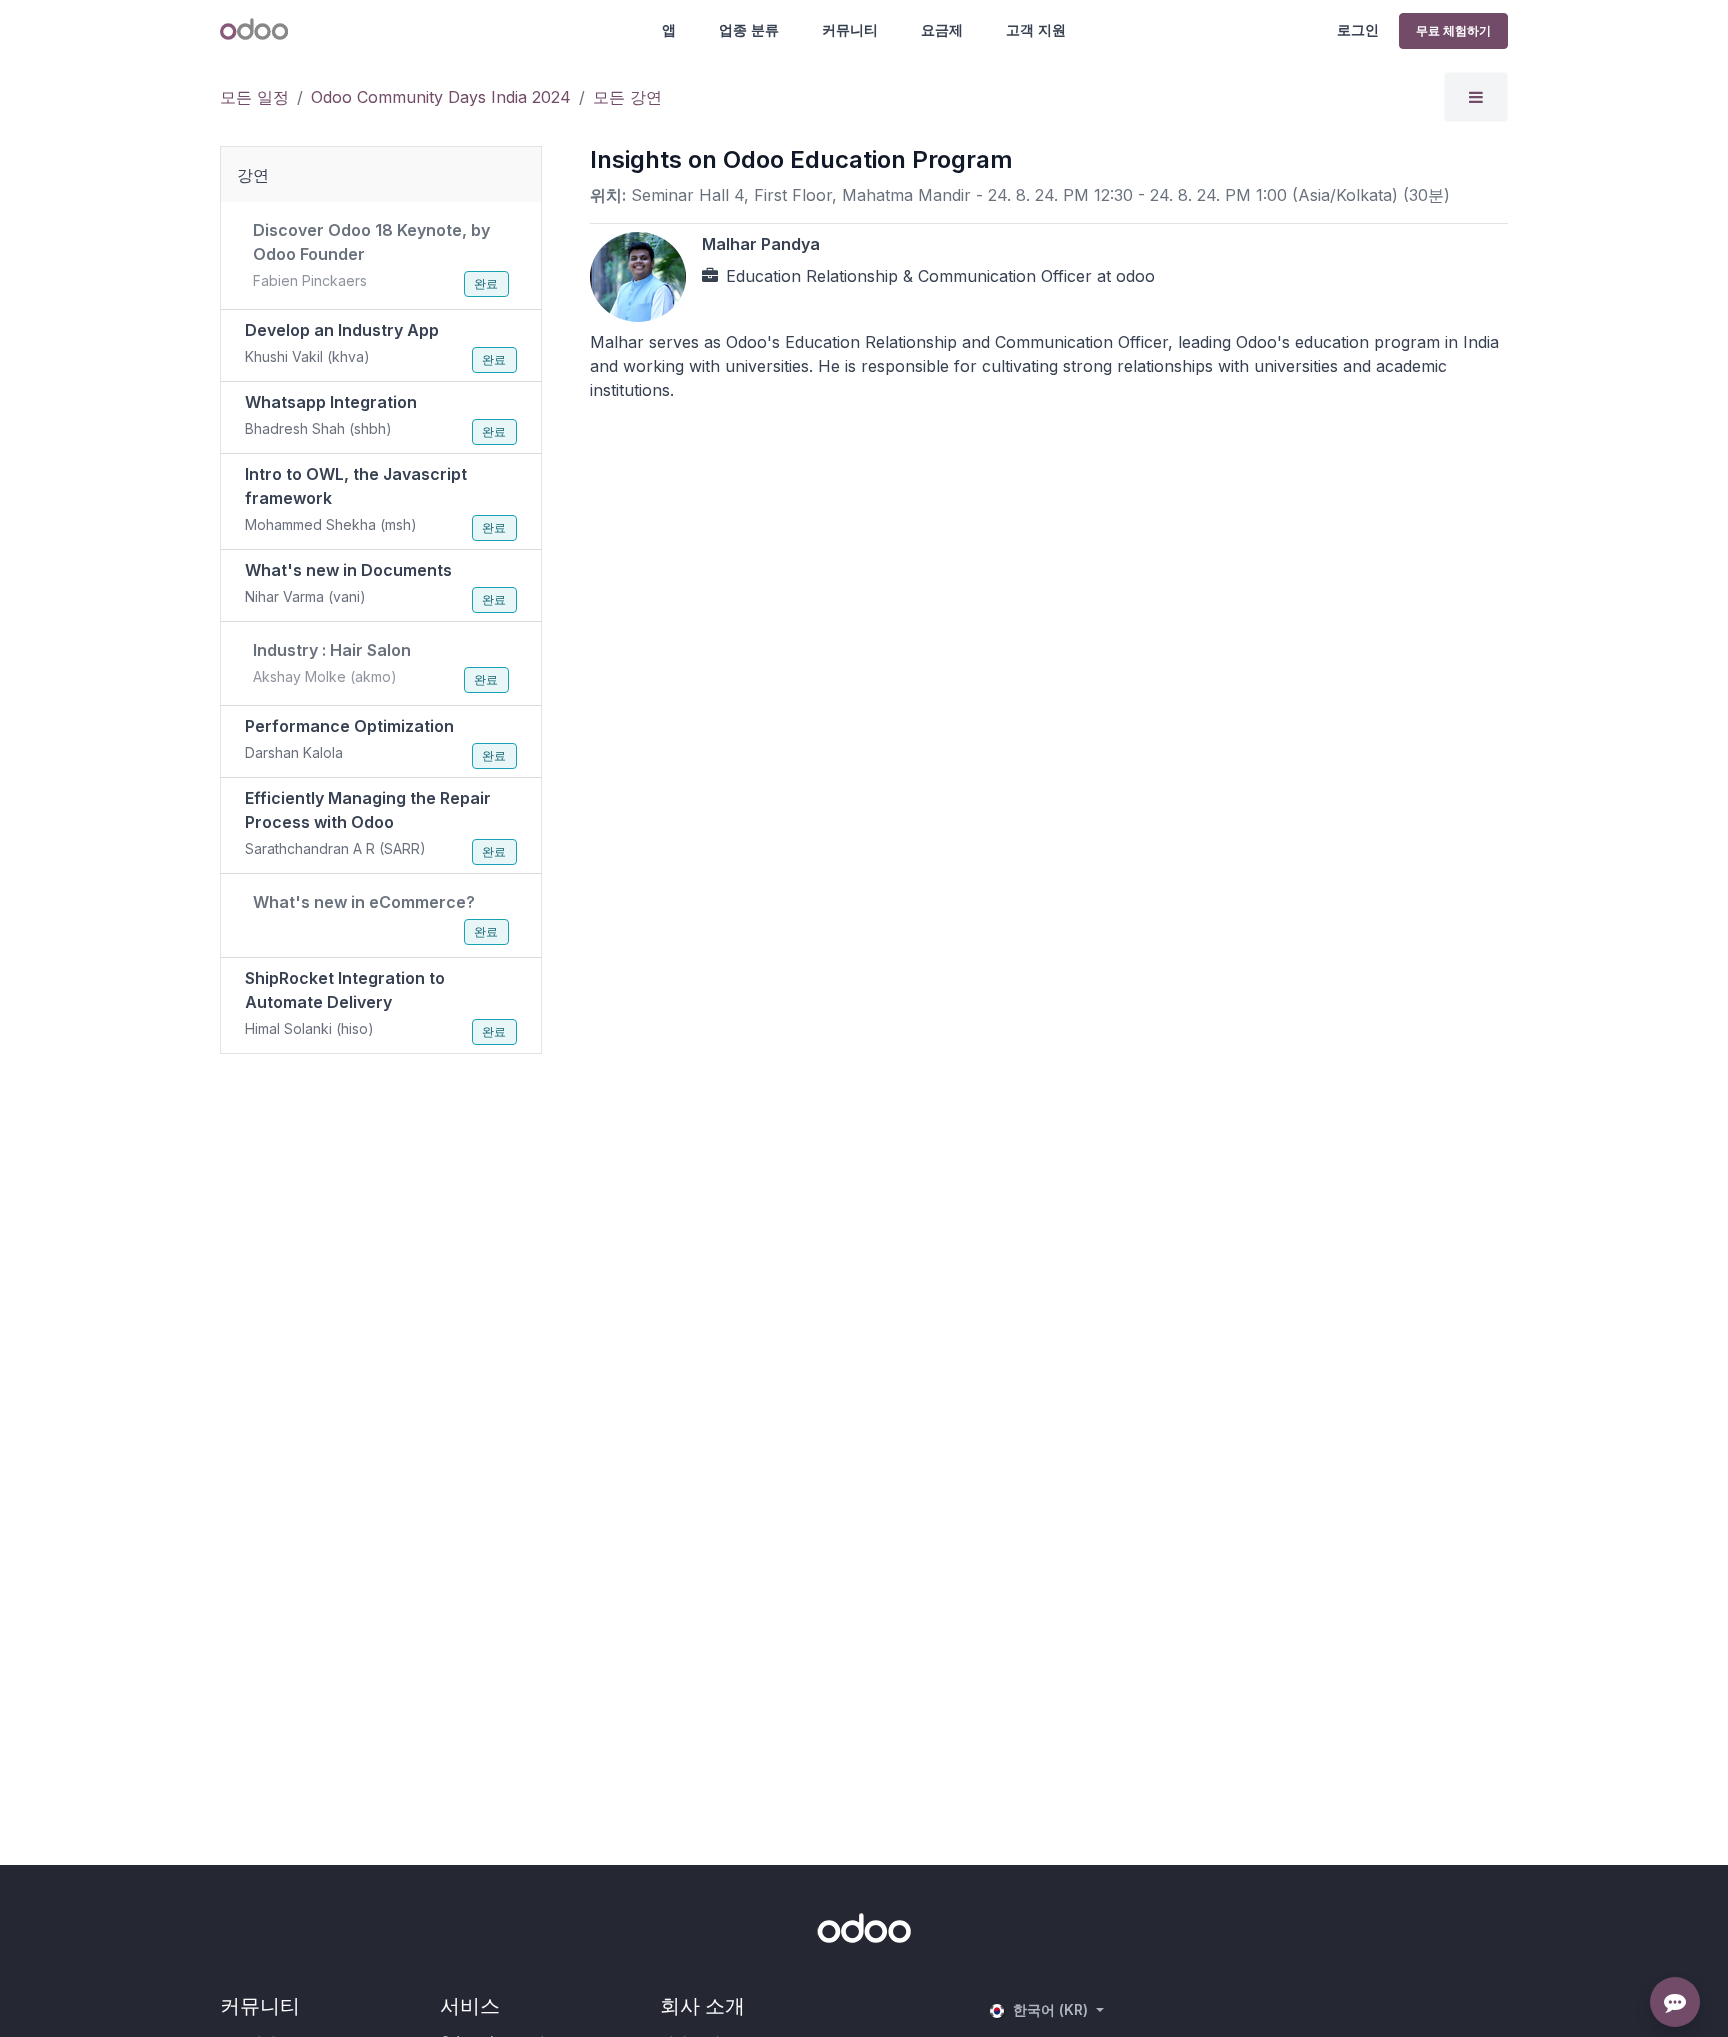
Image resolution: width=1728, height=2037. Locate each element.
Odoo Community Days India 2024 (441, 97)
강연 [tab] (253, 175)
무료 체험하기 (1453, 30)
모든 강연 (627, 97)
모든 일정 (254, 97)
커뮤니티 (850, 29)
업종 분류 (749, 29)
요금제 (942, 29)
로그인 (1358, 29)
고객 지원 (1036, 29)
